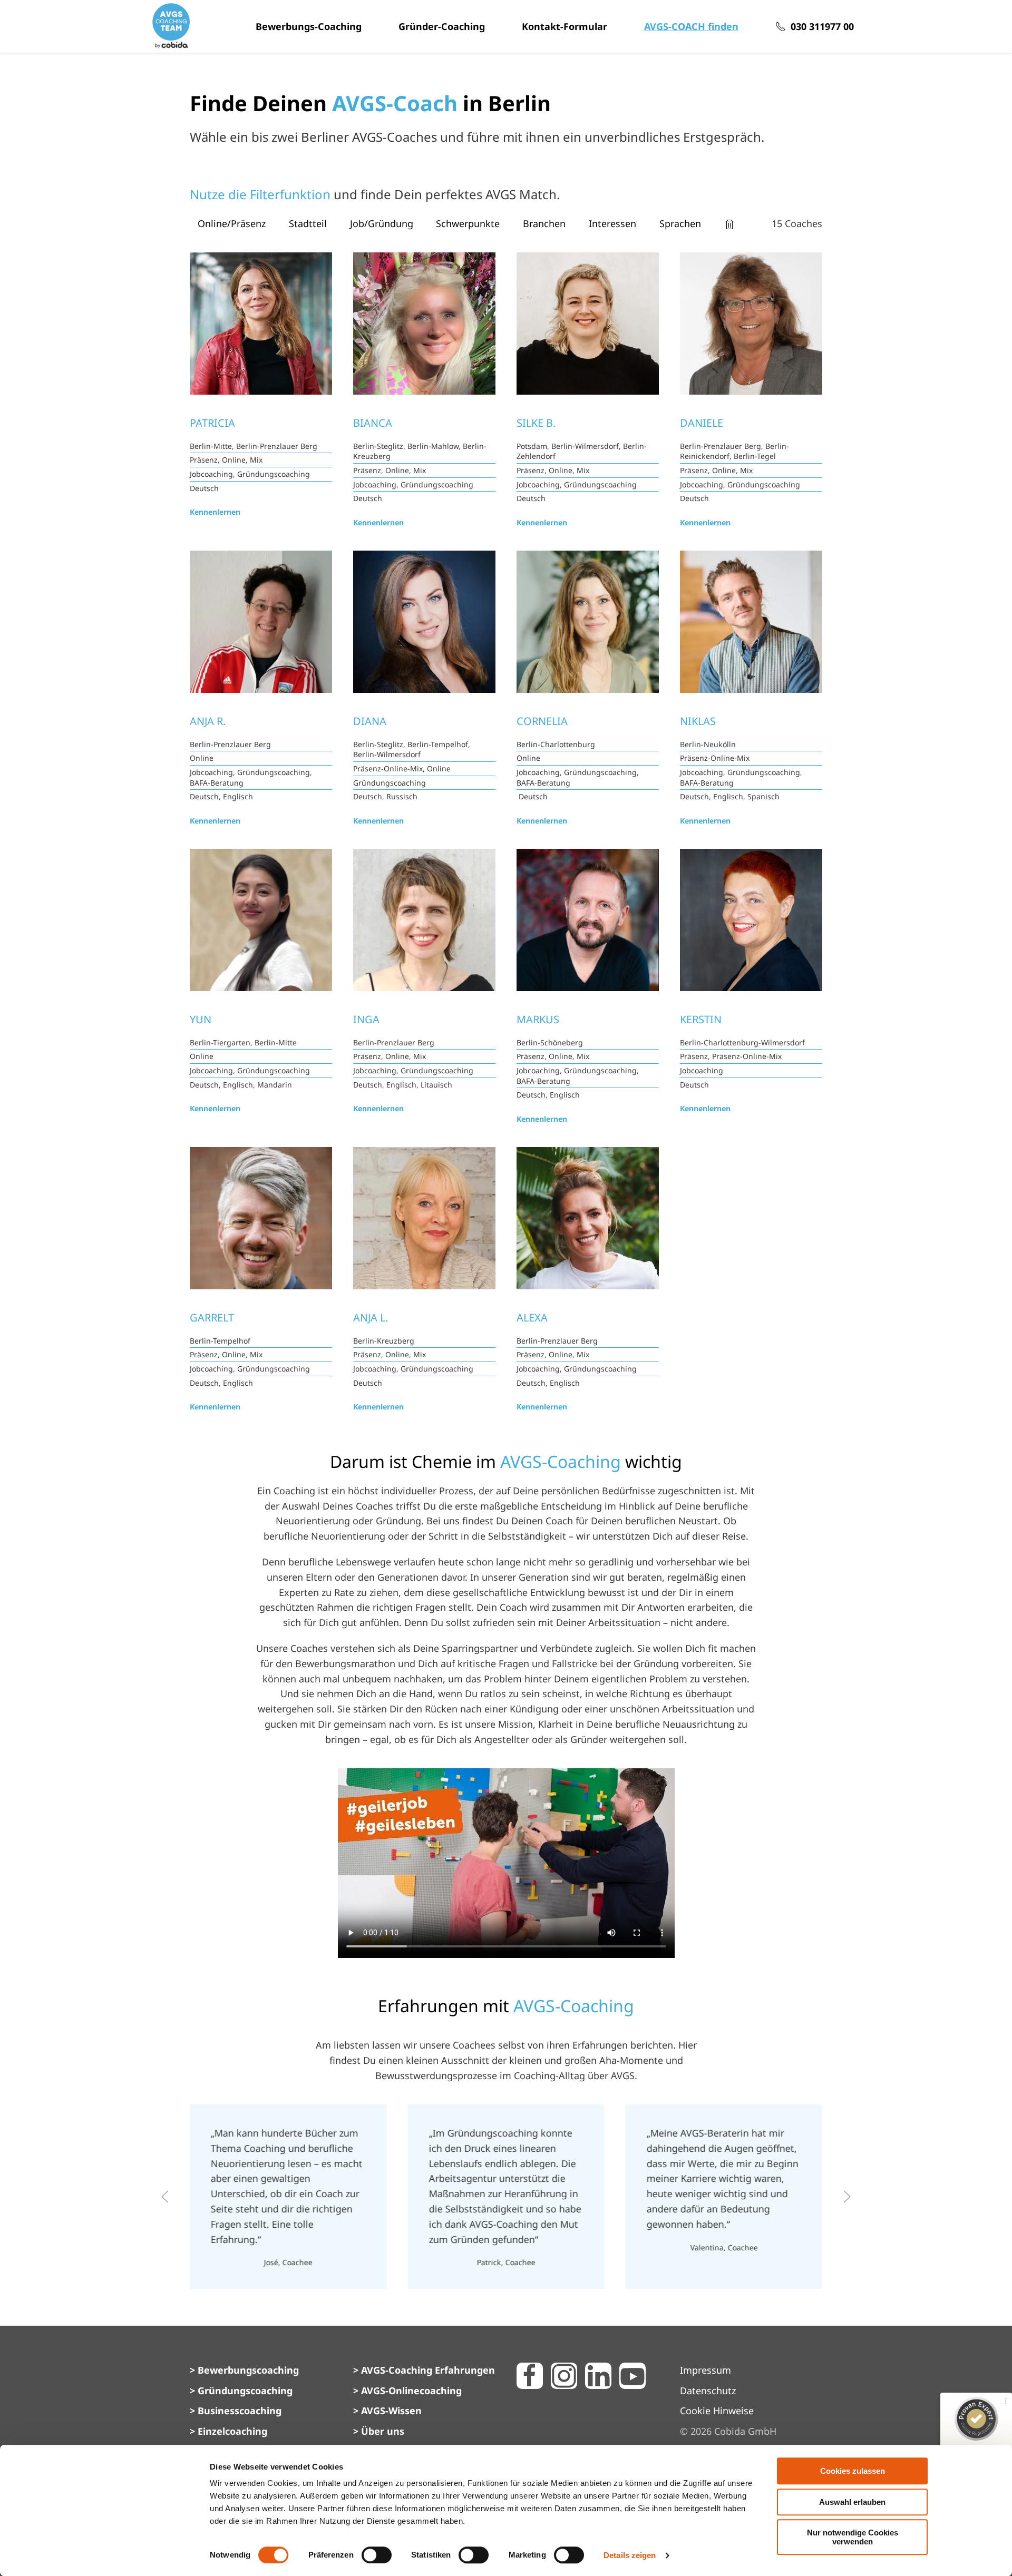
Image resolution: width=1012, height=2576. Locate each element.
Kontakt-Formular (565, 26)
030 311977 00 (822, 26)
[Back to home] (171, 26)
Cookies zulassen (853, 2471)
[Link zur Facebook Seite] (530, 2376)
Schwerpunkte (468, 223)
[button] (165, 2197)
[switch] (377, 2555)
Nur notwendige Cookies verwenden (853, 2537)
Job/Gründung (382, 223)
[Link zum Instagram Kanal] (564, 2376)
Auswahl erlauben (852, 2502)
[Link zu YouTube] (632, 2376)
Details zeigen (630, 2555)
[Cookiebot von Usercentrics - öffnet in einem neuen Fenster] (140, 2555)
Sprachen (680, 223)
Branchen (544, 223)
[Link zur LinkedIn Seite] (598, 2376)
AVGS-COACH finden (691, 26)
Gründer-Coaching (442, 26)
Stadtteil (308, 223)
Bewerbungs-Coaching (309, 26)
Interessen (612, 223)
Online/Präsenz (232, 223)
